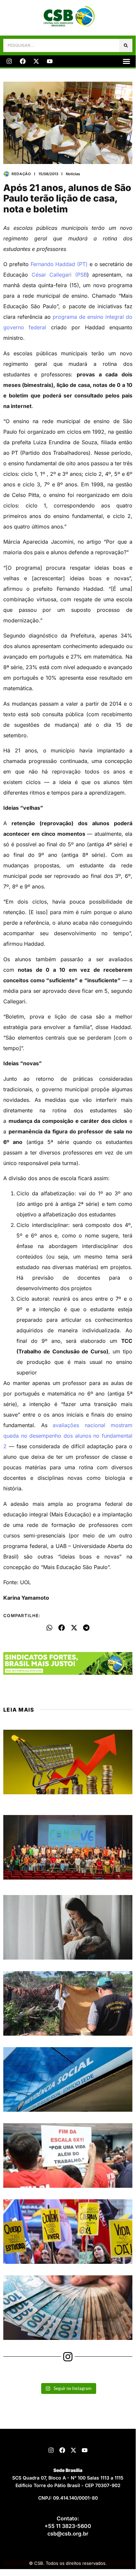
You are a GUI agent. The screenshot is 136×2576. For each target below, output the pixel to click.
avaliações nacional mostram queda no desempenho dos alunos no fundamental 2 (68, 1436)
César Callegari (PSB (59, 275)
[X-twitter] (36, 61)
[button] (126, 61)
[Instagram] (9, 61)
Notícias (73, 174)
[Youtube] (50, 61)
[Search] (126, 45)
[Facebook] (23, 61)
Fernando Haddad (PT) (59, 264)
